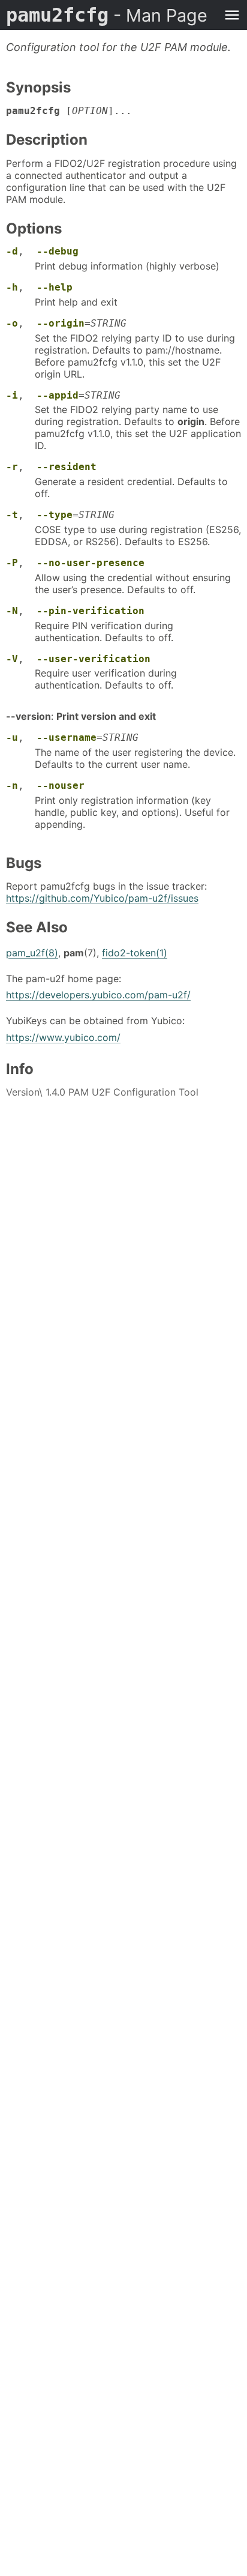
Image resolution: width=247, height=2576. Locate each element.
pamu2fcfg (107, 15)
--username (67, 738)
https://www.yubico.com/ (63, 1037)
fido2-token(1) (135, 953)
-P (12, 563)
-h (12, 287)
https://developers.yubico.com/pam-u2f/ (98, 995)
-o (12, 323)
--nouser (61, 786)
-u (12, 738)
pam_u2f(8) (32, 953)
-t (12, 515)
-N (12, 611)
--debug (58, 251)
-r (12, 467)
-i (12, 395)
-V (12, 659)
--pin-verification (91, 611)
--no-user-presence (91, 563)
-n (12, 786)
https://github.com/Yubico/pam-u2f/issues (102, 898)
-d (12, 251)
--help (55, 287)
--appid (58, 395)
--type (55, 515)
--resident (67, 467)
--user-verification (94, 659)
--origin (61, 323)
